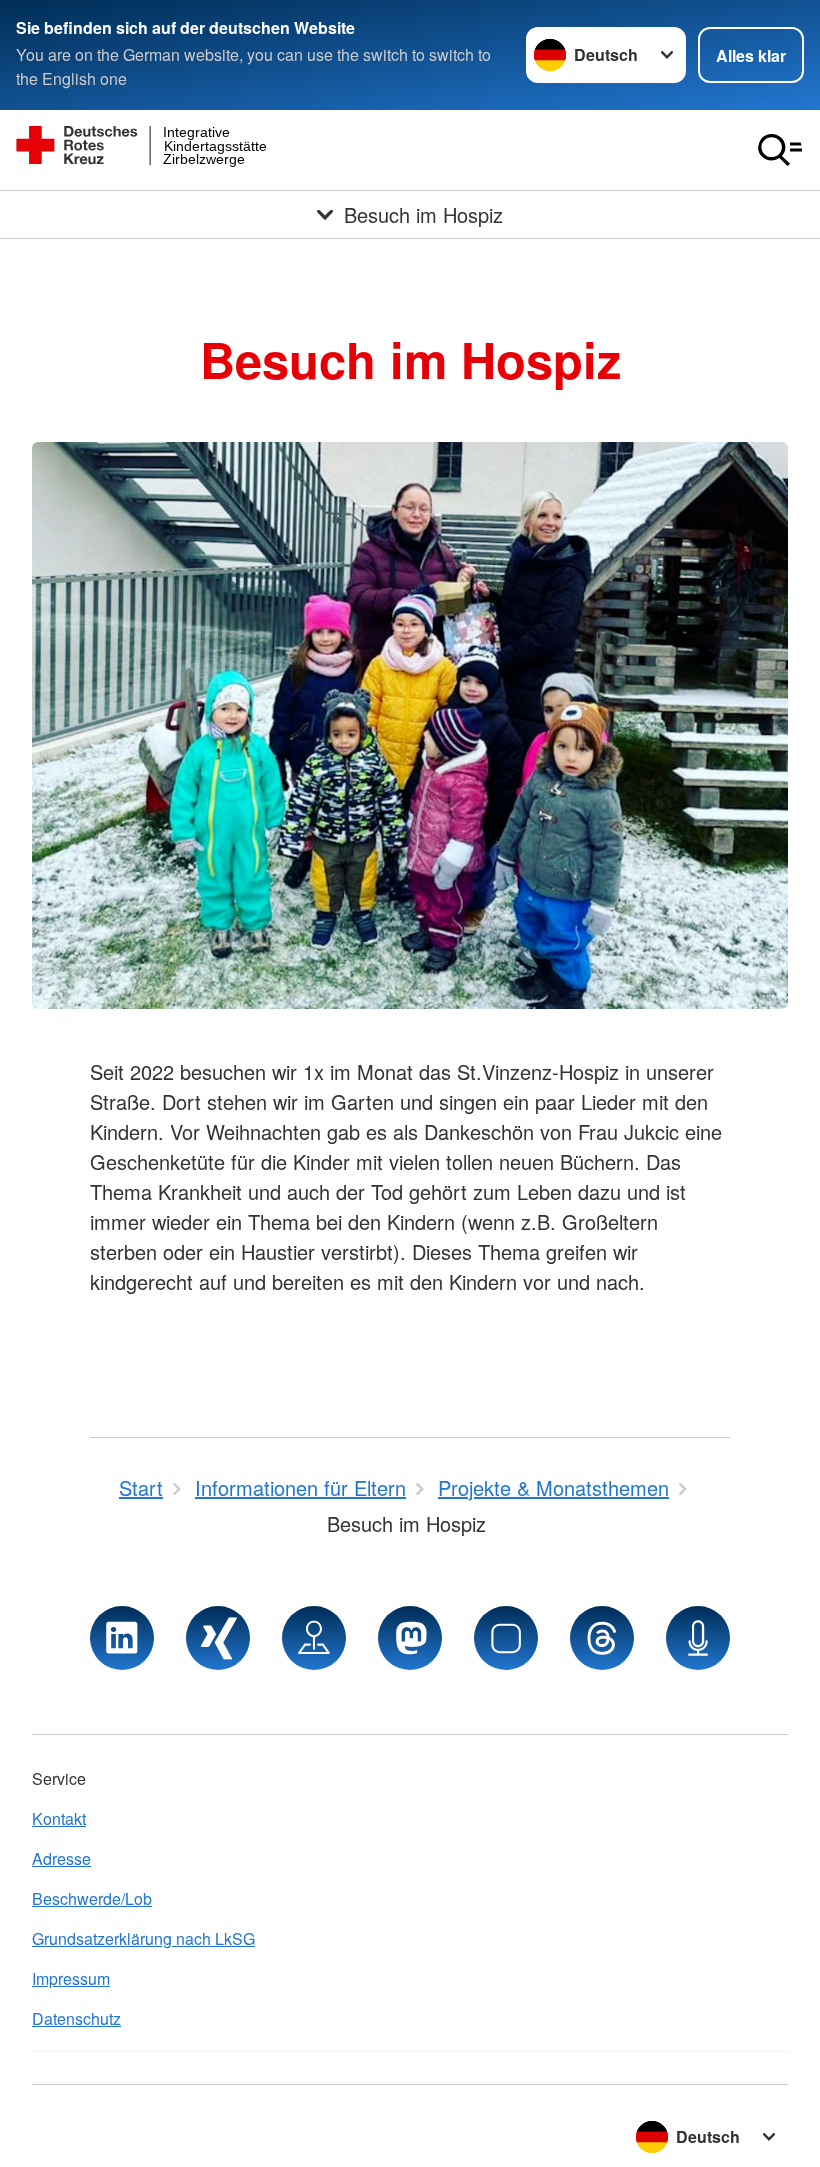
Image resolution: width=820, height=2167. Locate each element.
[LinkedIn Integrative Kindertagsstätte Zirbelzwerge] (122, 1638)
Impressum (71, 1978)
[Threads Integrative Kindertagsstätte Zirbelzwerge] (602, 1638)
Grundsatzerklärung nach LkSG (143, 1938)
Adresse (61, 1858)
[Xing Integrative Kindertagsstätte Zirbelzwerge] (218, 1638)
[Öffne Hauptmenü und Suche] (780, 150)
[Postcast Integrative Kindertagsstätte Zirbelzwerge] (698, 1638)
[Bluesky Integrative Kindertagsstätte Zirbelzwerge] (506, 1638)
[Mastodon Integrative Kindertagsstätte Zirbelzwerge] (410, 1638)
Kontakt (59, 1818)
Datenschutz (76, 2018)
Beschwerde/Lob (92, 1898)
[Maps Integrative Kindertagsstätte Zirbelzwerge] (314, 1638)
